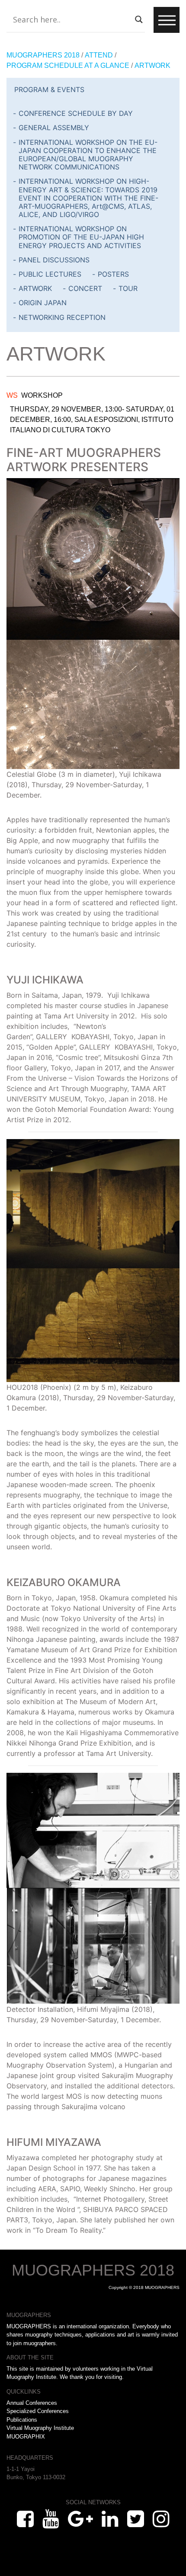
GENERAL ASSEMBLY (54, 128)
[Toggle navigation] (167, 20)
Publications (22, 2420)
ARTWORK (35, 288)
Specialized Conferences (38, 2411)
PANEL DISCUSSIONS (54, 260)
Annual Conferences (32, 2403)
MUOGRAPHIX (26, 2437)
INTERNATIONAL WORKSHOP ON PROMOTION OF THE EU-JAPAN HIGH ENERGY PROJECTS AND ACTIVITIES (81, 237)
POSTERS (113, 274)
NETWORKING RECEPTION (62, 317)
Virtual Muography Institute (40, 2428)
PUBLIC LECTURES (50, 274)
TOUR (128, 288)
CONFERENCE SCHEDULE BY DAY (76, 113)
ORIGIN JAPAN (43, 303)
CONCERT (85, 288)
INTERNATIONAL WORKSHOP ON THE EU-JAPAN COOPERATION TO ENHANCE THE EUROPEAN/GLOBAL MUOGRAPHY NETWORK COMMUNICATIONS (88, 155)
